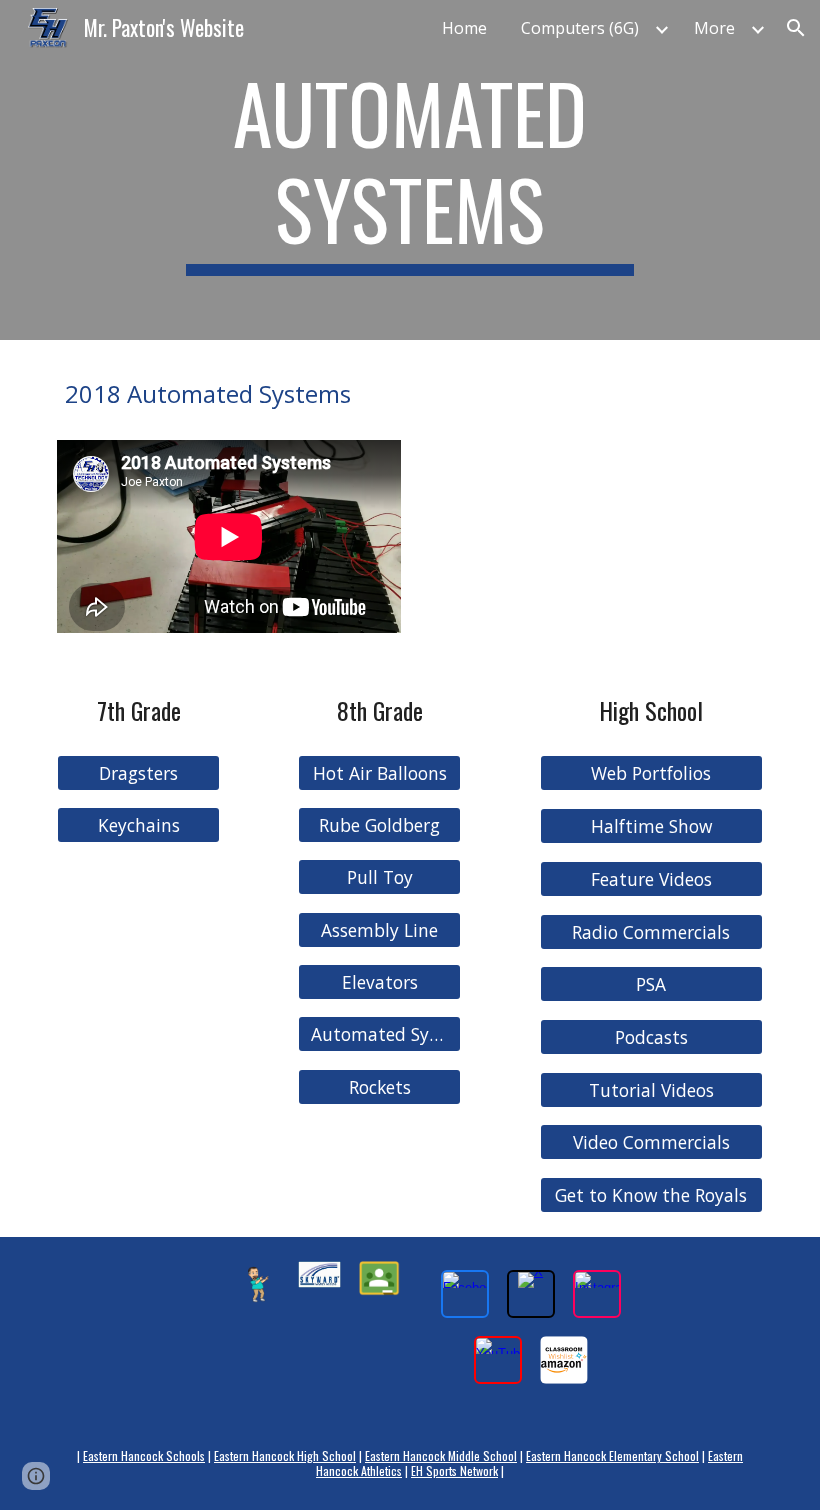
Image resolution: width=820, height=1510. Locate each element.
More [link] (714, 28)
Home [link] (464, 28)
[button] (796, 28)
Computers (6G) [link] (580, 28)
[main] (410, 170)
